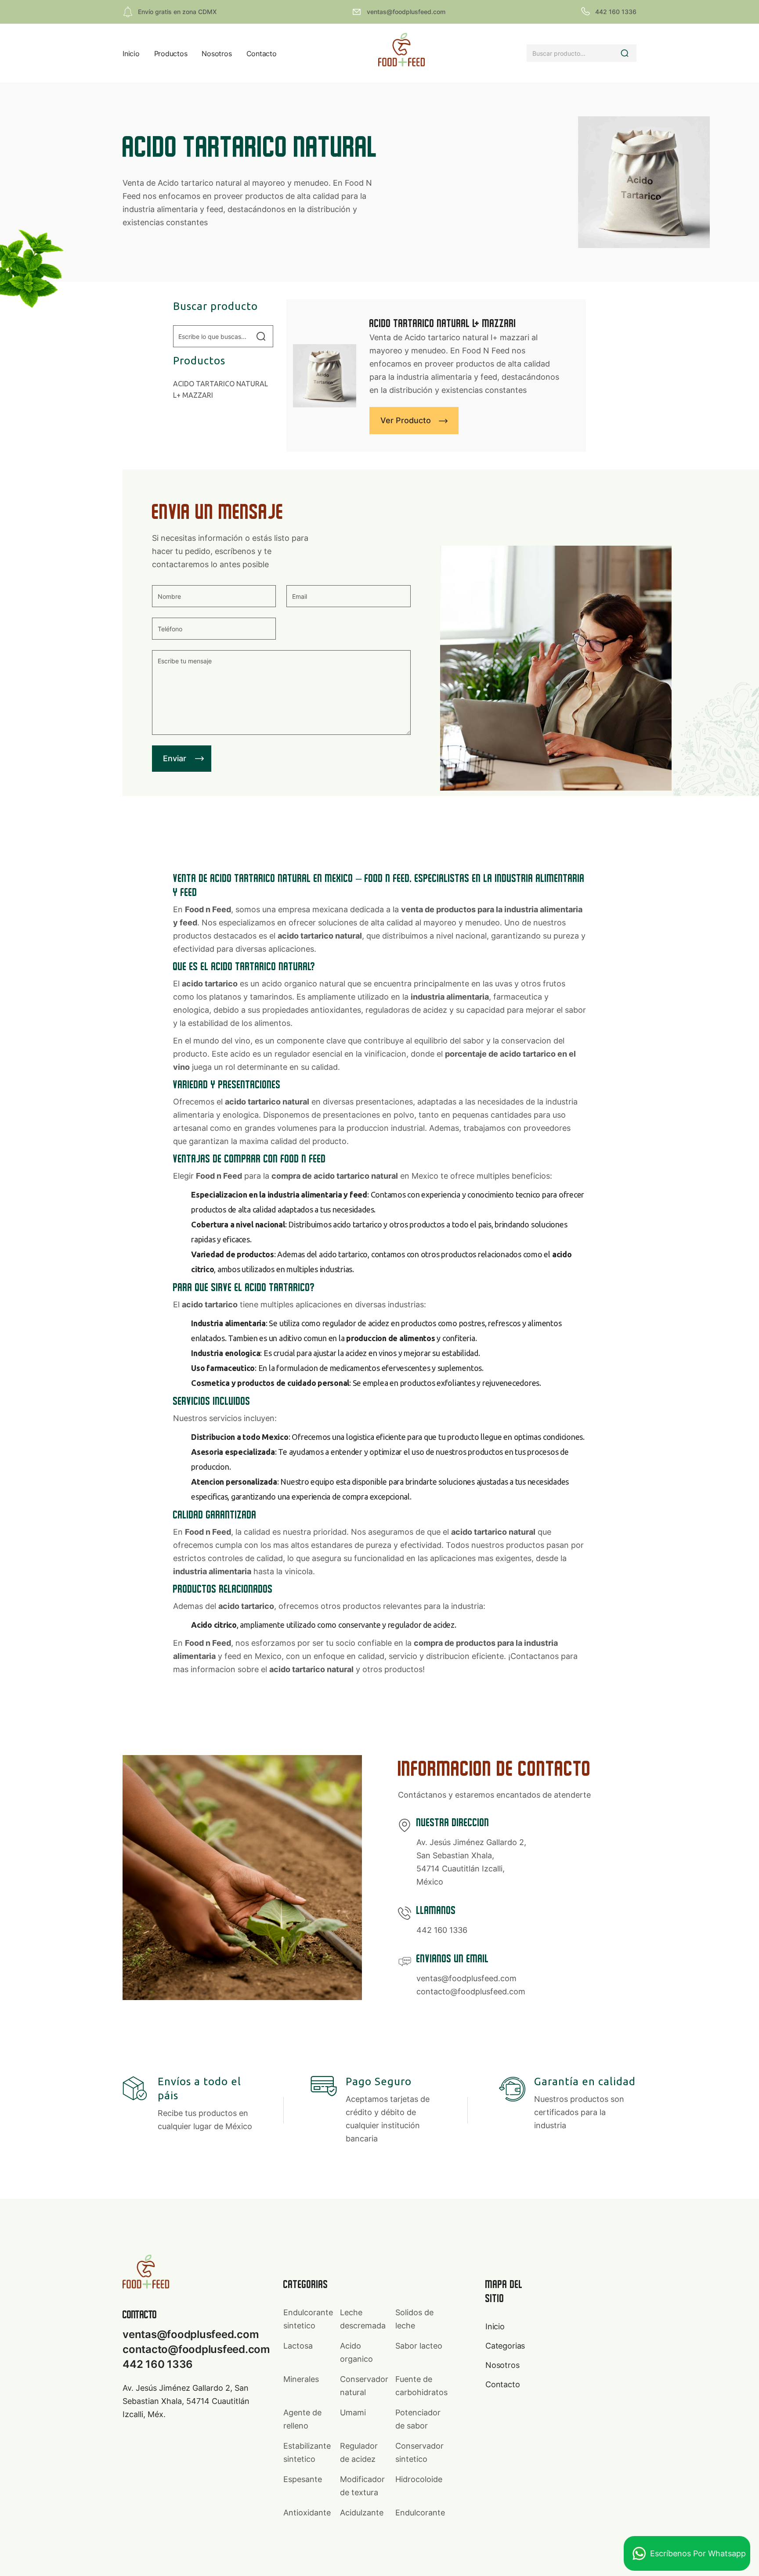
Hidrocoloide (419, 2479)
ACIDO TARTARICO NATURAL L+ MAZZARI (220, 389)
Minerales (301, 2379)
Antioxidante (307, 2513)
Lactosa (298, 2346)
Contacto (262, 54)
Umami (353, 2412)
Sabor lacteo (419, 2346)
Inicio (131, 54)
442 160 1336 (442, 1930)
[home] (401, 53)
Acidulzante (362, 2513)
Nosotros (217, 54)
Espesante (303, 2479)
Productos (171, 54)
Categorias (505, 2346)
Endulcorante (420, 2513)
